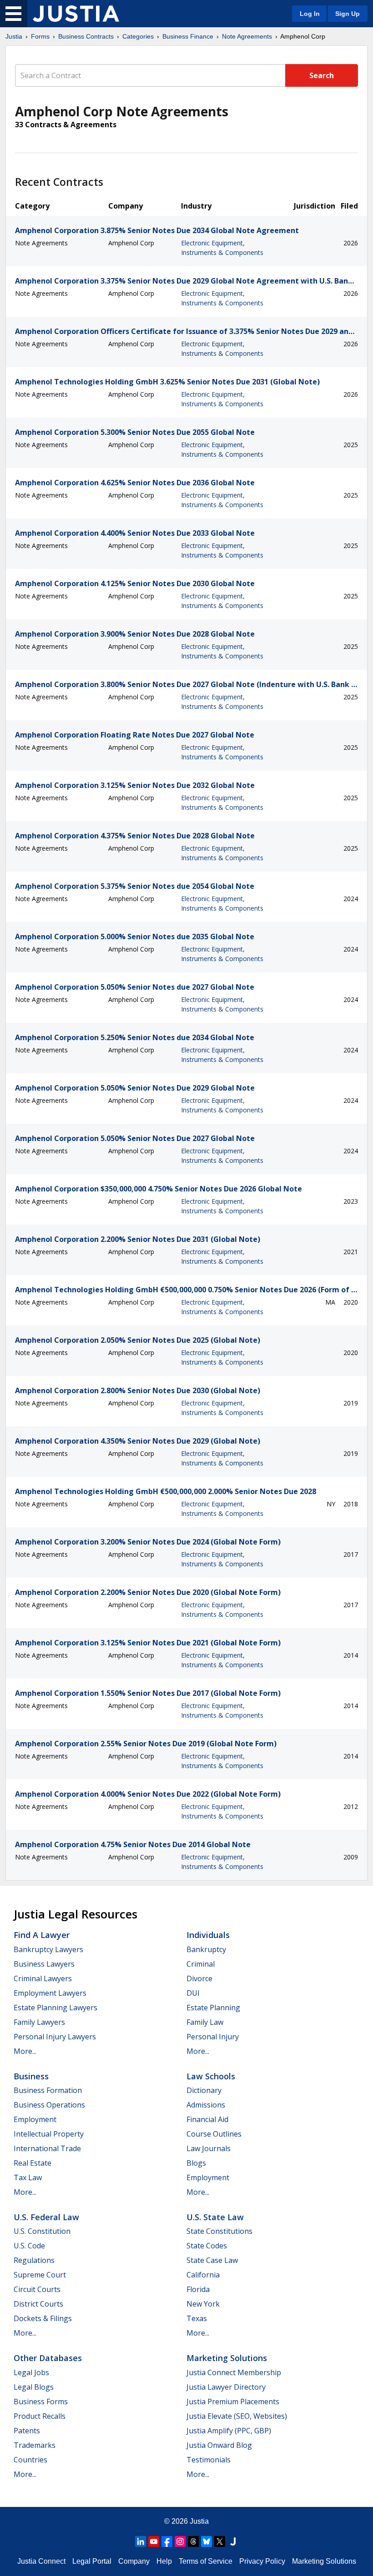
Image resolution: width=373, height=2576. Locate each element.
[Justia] (76, 14)
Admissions (206, 2105)
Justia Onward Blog (219, 2445)
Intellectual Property (49, 2134)
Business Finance (188, 36)
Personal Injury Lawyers (55, 2037)
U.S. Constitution (42, 2231)
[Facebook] (167, 2541)
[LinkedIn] (141, 2541)
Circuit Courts (37, 2289)
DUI (193, 1993)
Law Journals (209, 2148)
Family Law (205, 2022)
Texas (197, 2318)
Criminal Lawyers (43, 1978)
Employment (35, 2119)
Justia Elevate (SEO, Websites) (237, 2416)
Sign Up (348, 14)
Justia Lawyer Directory (226, 2387)
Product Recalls (40, 2416)
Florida (198, 2289)
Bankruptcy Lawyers (48, 1949)
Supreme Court (40, 2275)
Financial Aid (207, 2119)
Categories (138, 36)
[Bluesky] (207, 2541)
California (203, 2275)
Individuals (208, 1935)
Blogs (196, 2163)
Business (31, 2076)
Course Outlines (214, 2134)
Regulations (34, 2260)
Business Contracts (86, 36)
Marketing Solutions (227, 2358)
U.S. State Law (215, 2217)
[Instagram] (180, 2541)
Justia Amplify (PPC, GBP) (229, 2431)
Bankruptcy (206, 1949)
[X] (220, 2541)
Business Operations (49, 2105)
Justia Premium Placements (233, 2402)
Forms (40, 36)
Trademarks (35, 2445)
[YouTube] (154, 2541)
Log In (310, 14)
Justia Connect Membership (234, 2372)
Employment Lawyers (50, 1993)
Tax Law (28, 2177)
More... (25, 2051)
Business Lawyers (44, 1964)
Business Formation (48, 2090)
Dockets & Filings (43, 2318)
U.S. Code (29, 2246)
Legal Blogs (34, 2387)
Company (134, 2561)
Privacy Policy (262, 2561)
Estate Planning (213, 2008)
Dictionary (204, 2090)
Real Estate (33, 2163)
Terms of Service (206, 2561)
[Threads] (193, 2541)
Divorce (199, 1978)
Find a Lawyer (42, 1935)
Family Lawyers (39, 2022)
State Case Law (212, 2260)
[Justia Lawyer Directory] (233, 2541)
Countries (30, 2460)
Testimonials (209, 2460)
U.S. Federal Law (46, 2217)
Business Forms (41, 2402)
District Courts (38, 2304)
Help (164, 2561)
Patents (27, 2431)
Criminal (201, 1964)
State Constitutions (219, 2231)
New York (203, 2304)
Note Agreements (247, 36)
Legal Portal (92, 2561)
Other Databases (48, 2358)
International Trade (47, 2148)
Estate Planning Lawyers (55, 2008)
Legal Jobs (31, 2372)
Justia (14, 36)
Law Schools (211, 2076)
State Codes (207, 2246)
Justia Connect (41, 2561)
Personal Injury (213, 2037)
